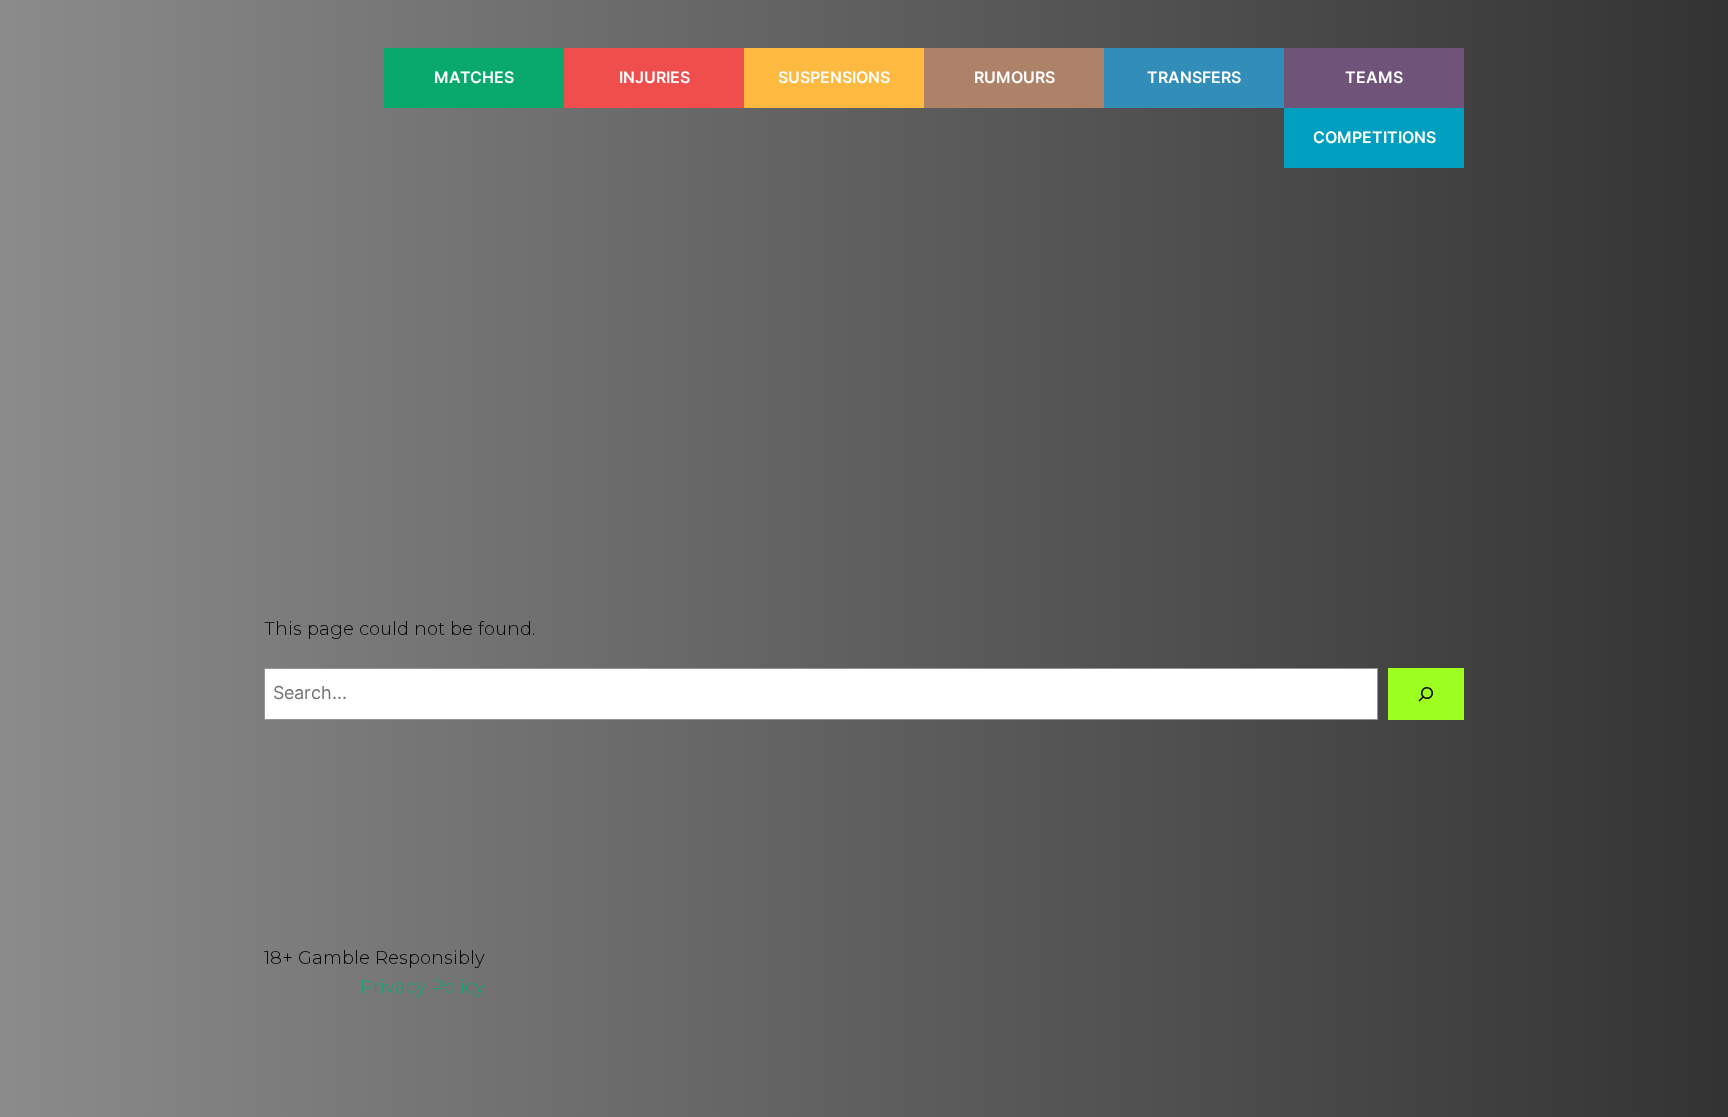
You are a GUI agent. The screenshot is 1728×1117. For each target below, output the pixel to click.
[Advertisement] (864, 356)
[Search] (1426, 694)
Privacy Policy (422, 987)
